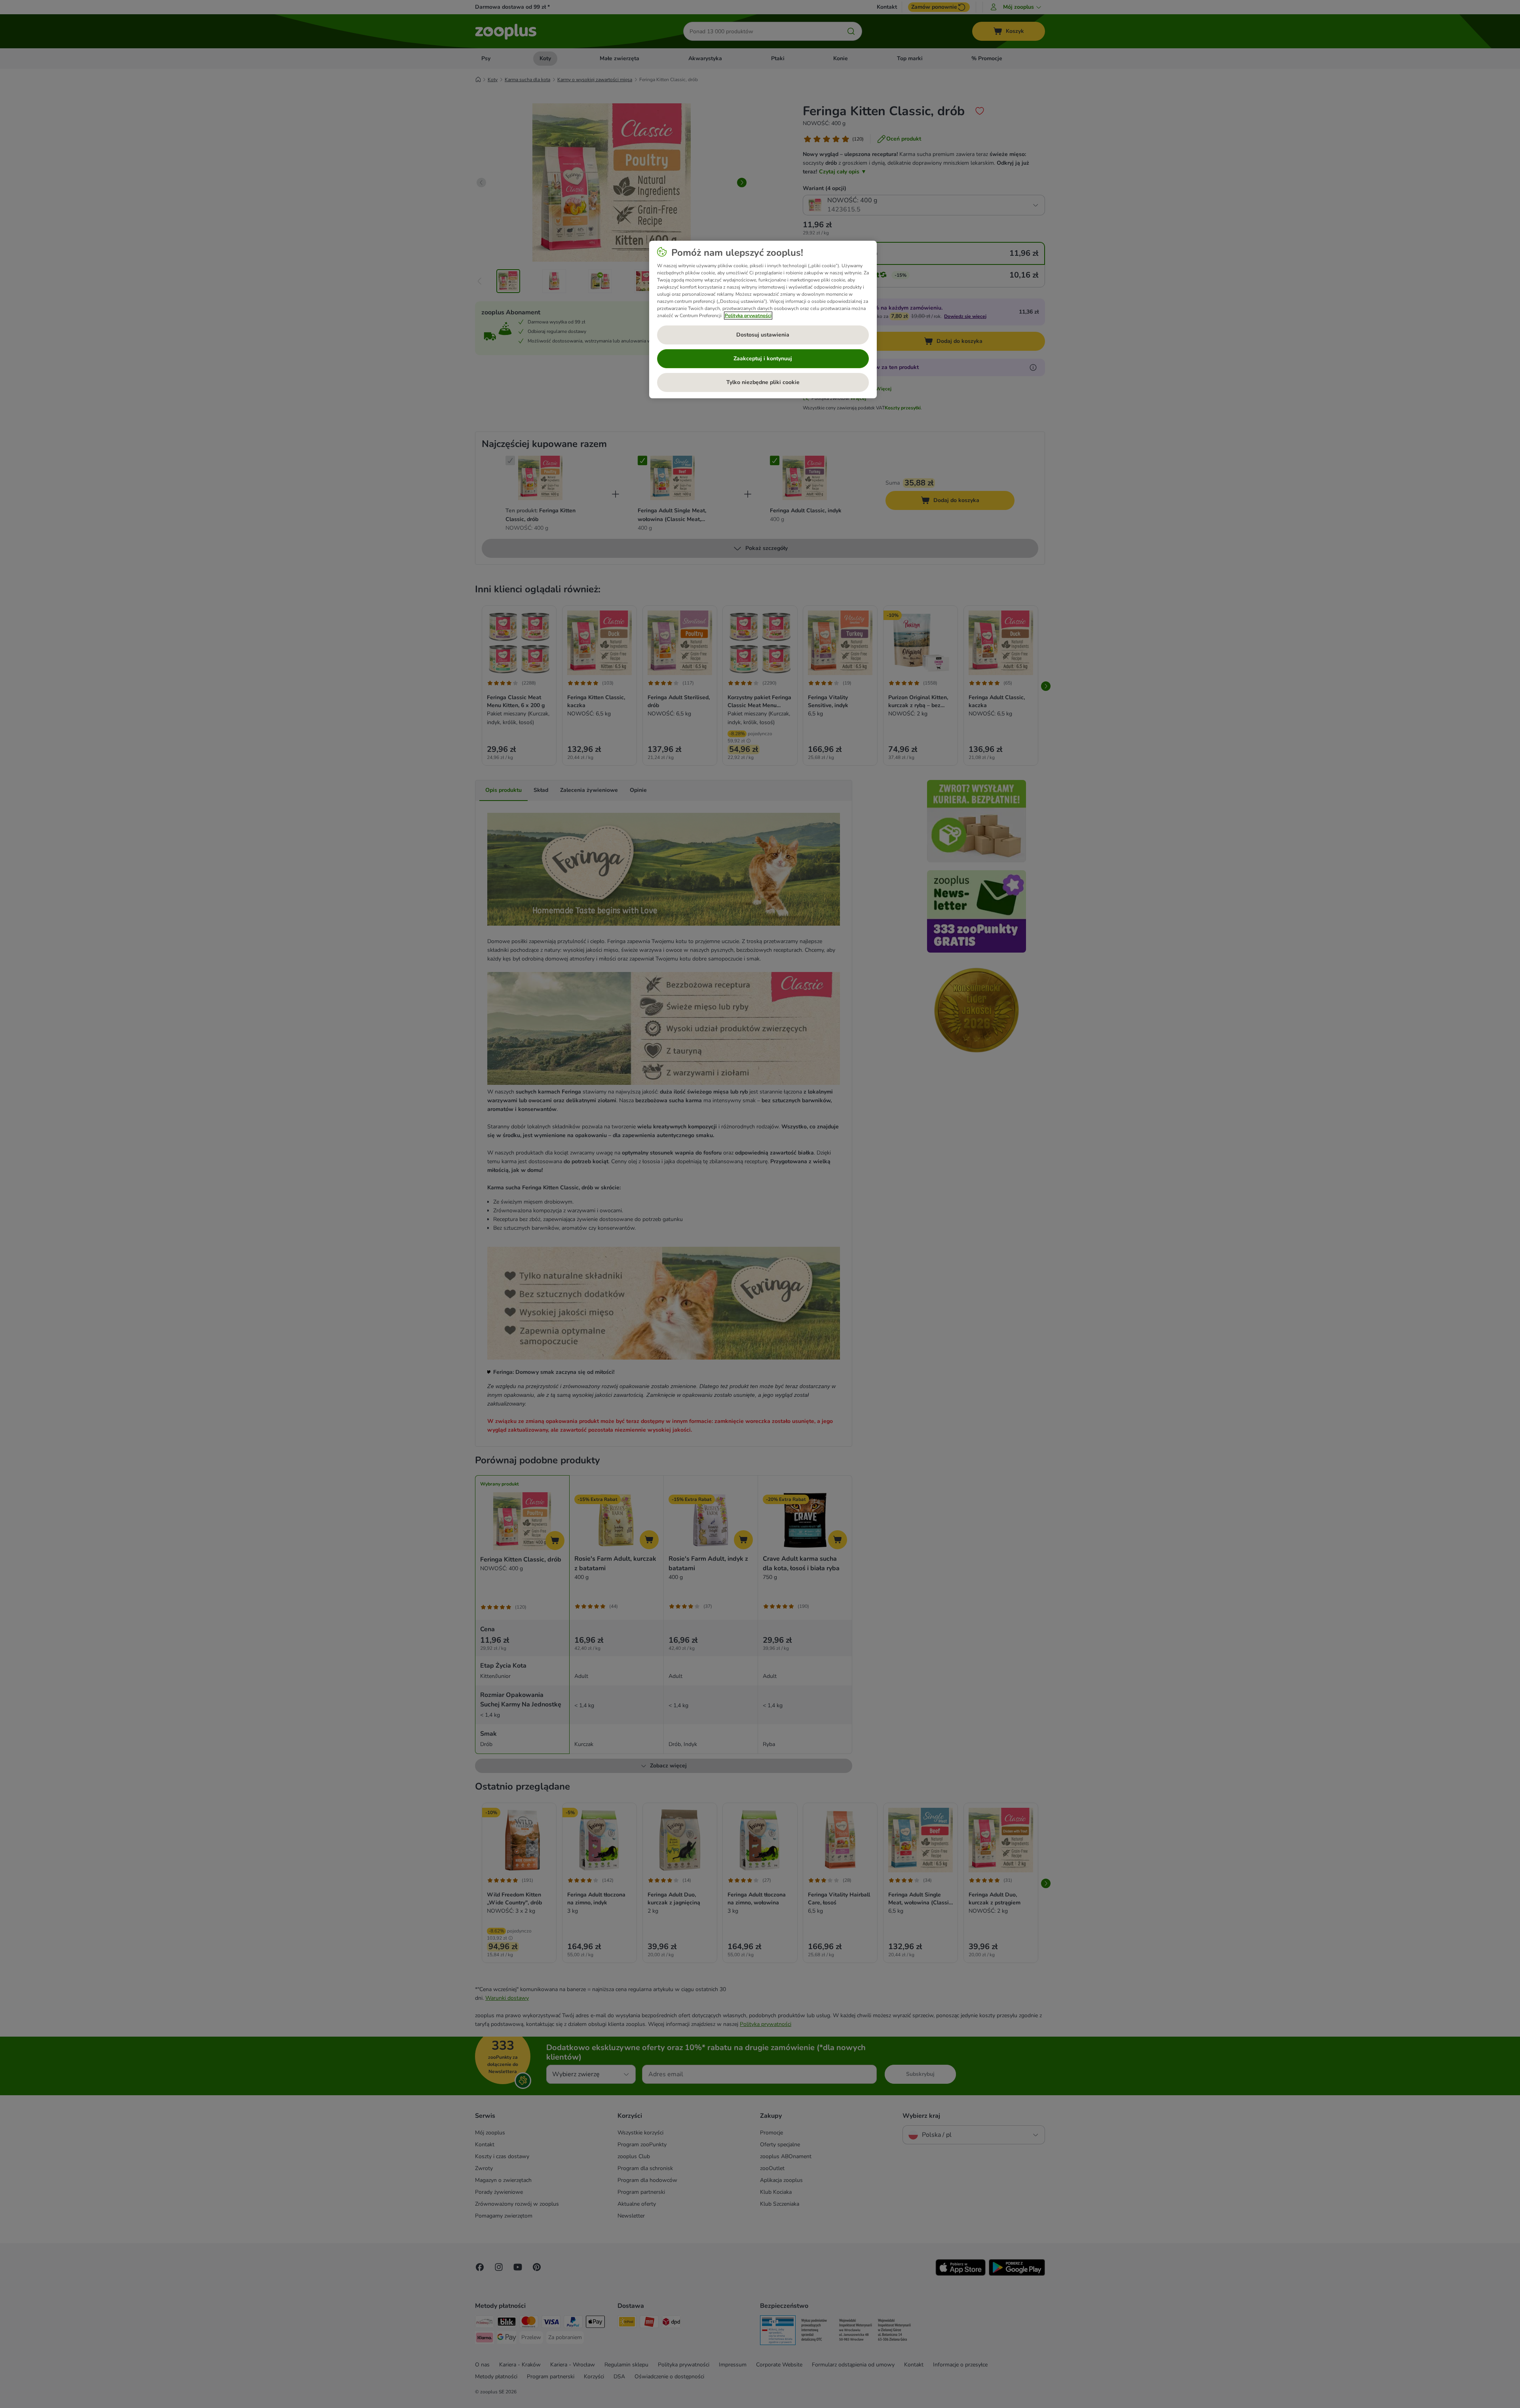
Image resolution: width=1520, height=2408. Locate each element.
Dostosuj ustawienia (763, 335)
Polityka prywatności (748, 316)
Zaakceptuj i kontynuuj (763, 359)
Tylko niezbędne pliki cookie (763, 382)
